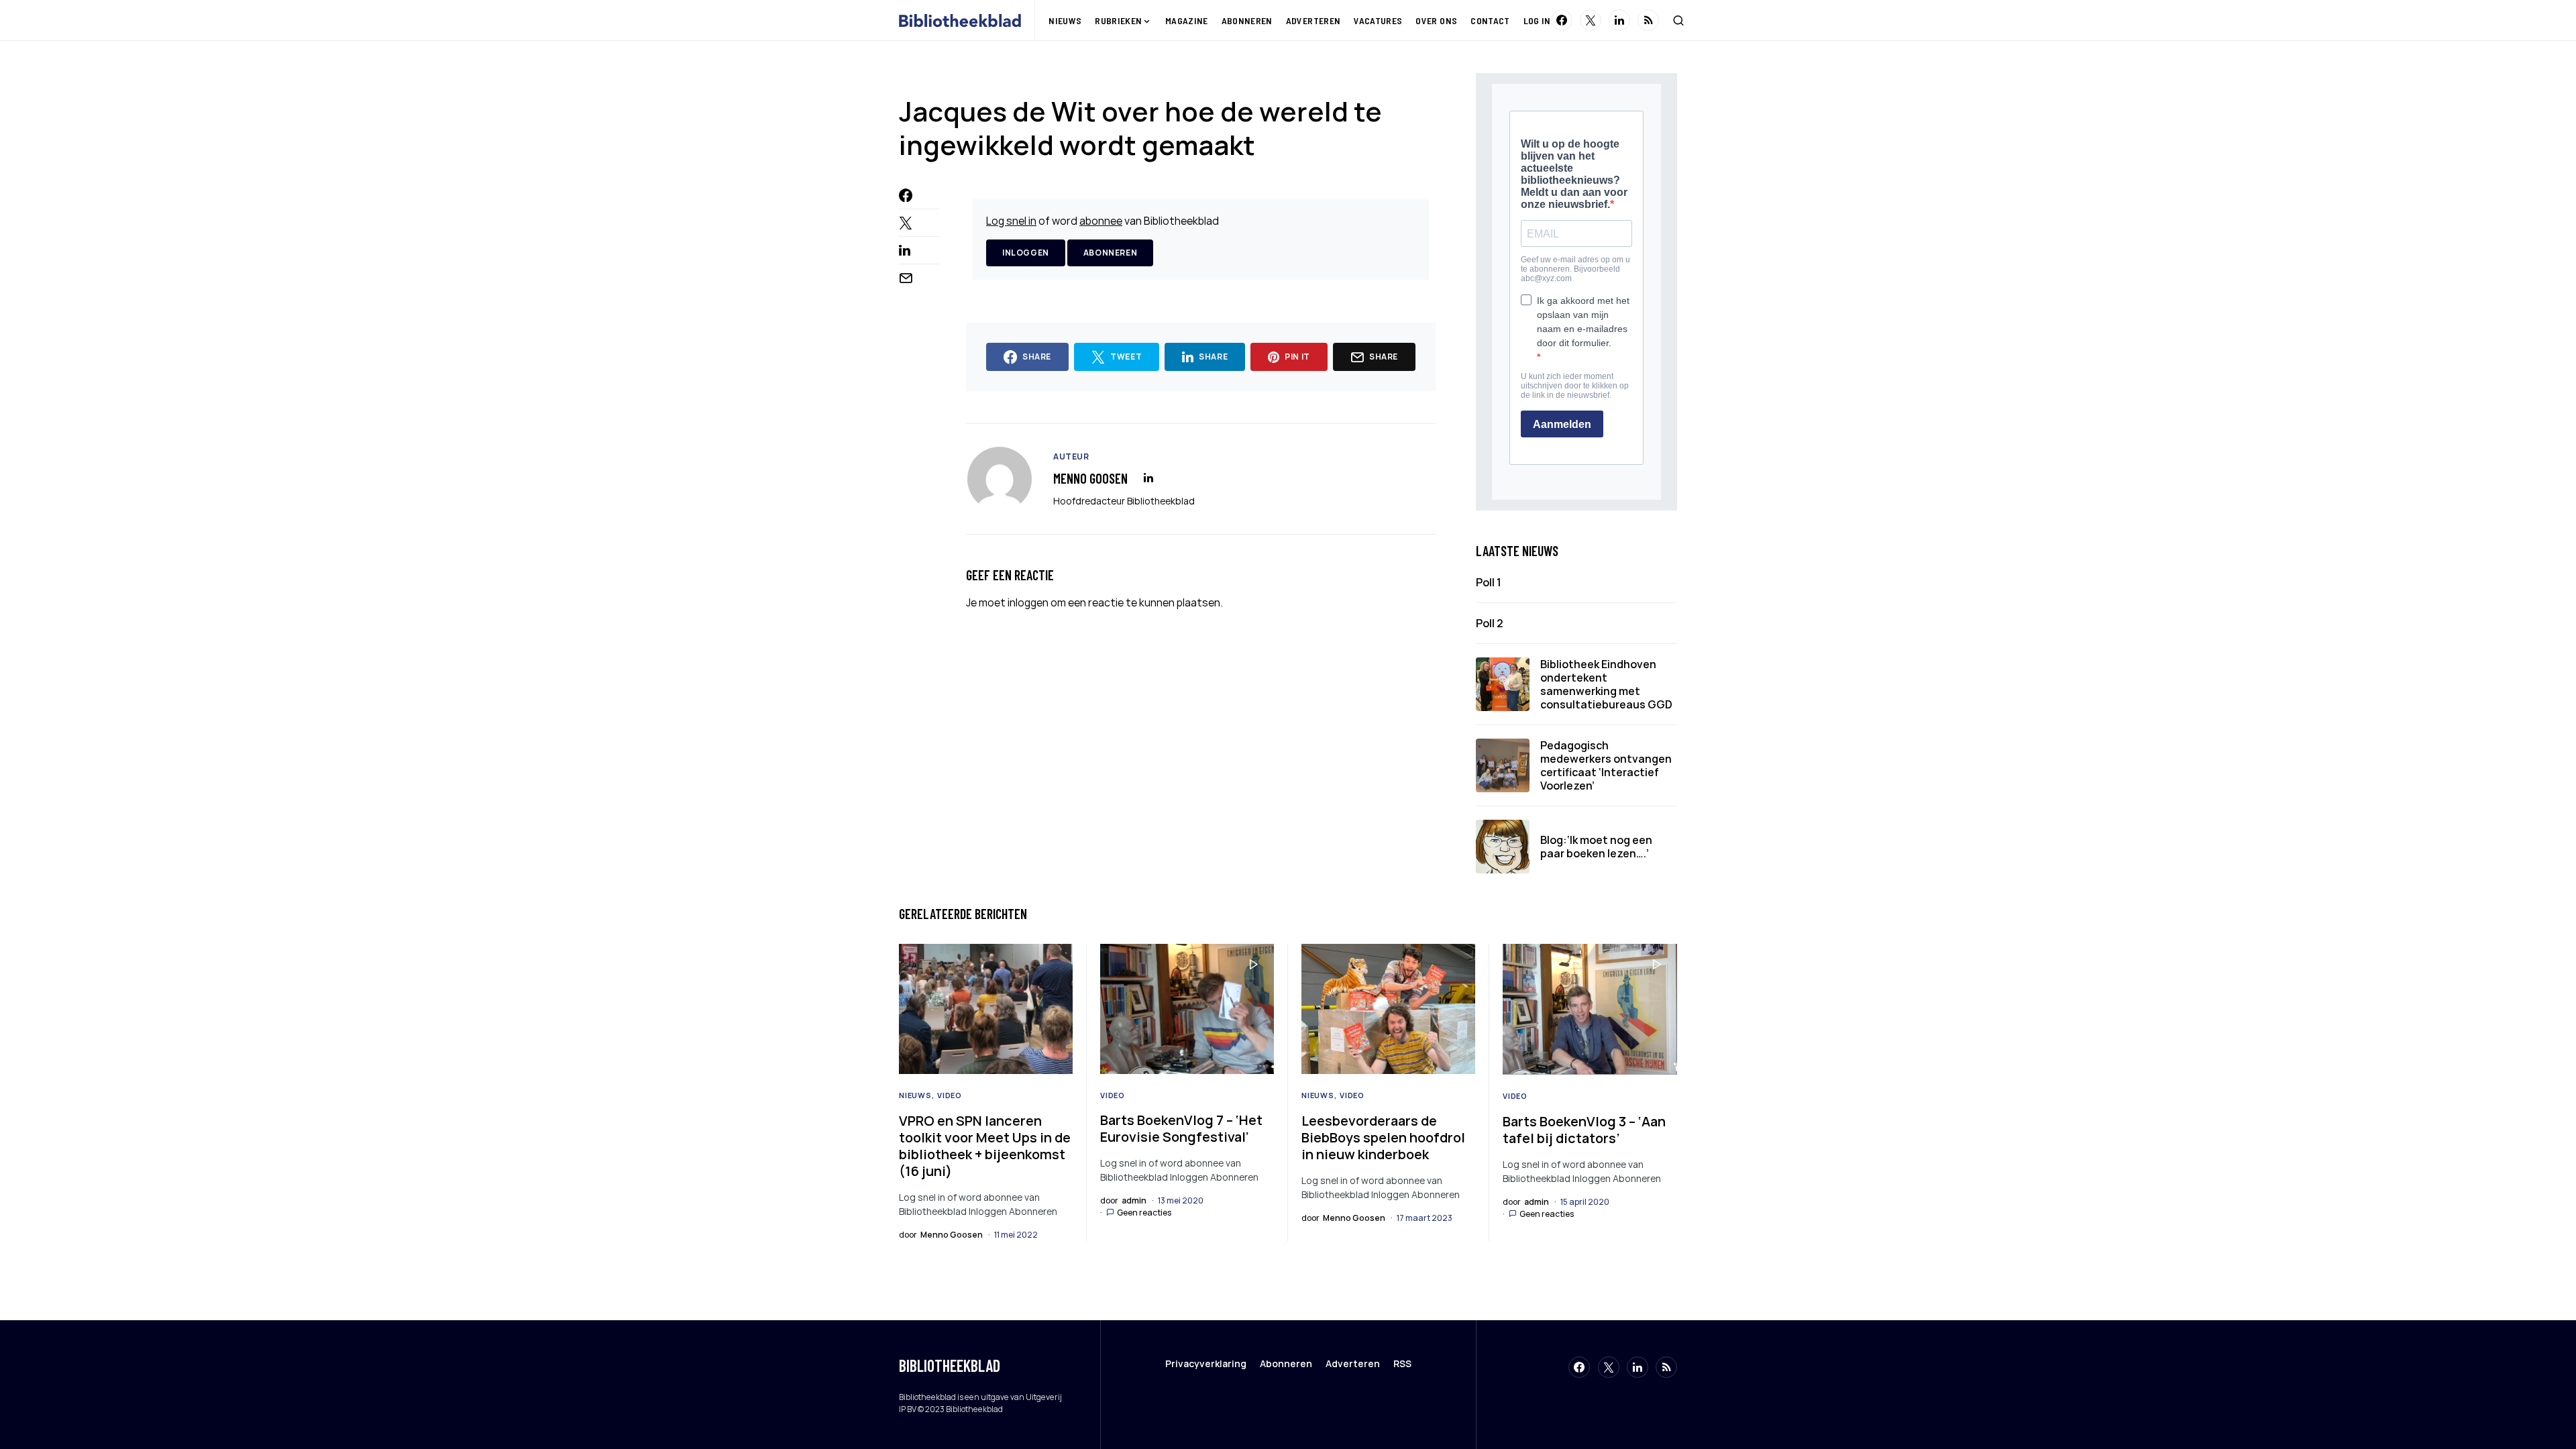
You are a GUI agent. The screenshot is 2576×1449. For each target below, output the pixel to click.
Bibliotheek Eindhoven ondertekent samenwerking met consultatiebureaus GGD (1606, 684)
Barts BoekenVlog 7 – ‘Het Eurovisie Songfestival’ (1181, 1128)
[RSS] (1648, 20)
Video (950, 1095)
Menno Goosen (1090, 478)
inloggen (1028, 602)
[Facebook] (1562, 20)
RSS (1402, 1363)
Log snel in (1011, 221)
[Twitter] (1591, 20)
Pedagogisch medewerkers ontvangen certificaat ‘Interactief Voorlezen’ (1606, 765)
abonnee (1101, 221)
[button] (1678, 20)
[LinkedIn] (1619, 20)
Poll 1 (1489, 582)
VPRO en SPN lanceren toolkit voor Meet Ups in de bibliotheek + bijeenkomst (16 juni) (985, 1146)
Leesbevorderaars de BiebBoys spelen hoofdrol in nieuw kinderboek (1383, 1137)
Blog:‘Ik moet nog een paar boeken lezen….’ (1596, 847)
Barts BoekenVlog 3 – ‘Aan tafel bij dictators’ (1584, 1130)
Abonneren (1110, 253)
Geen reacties (1144, 1213)
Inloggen (1026, 253)
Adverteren (1353, 1363)
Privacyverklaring (1206, 1363)
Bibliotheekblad (950, 1365)
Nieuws (915, 1095)
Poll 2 (1490, 623)
